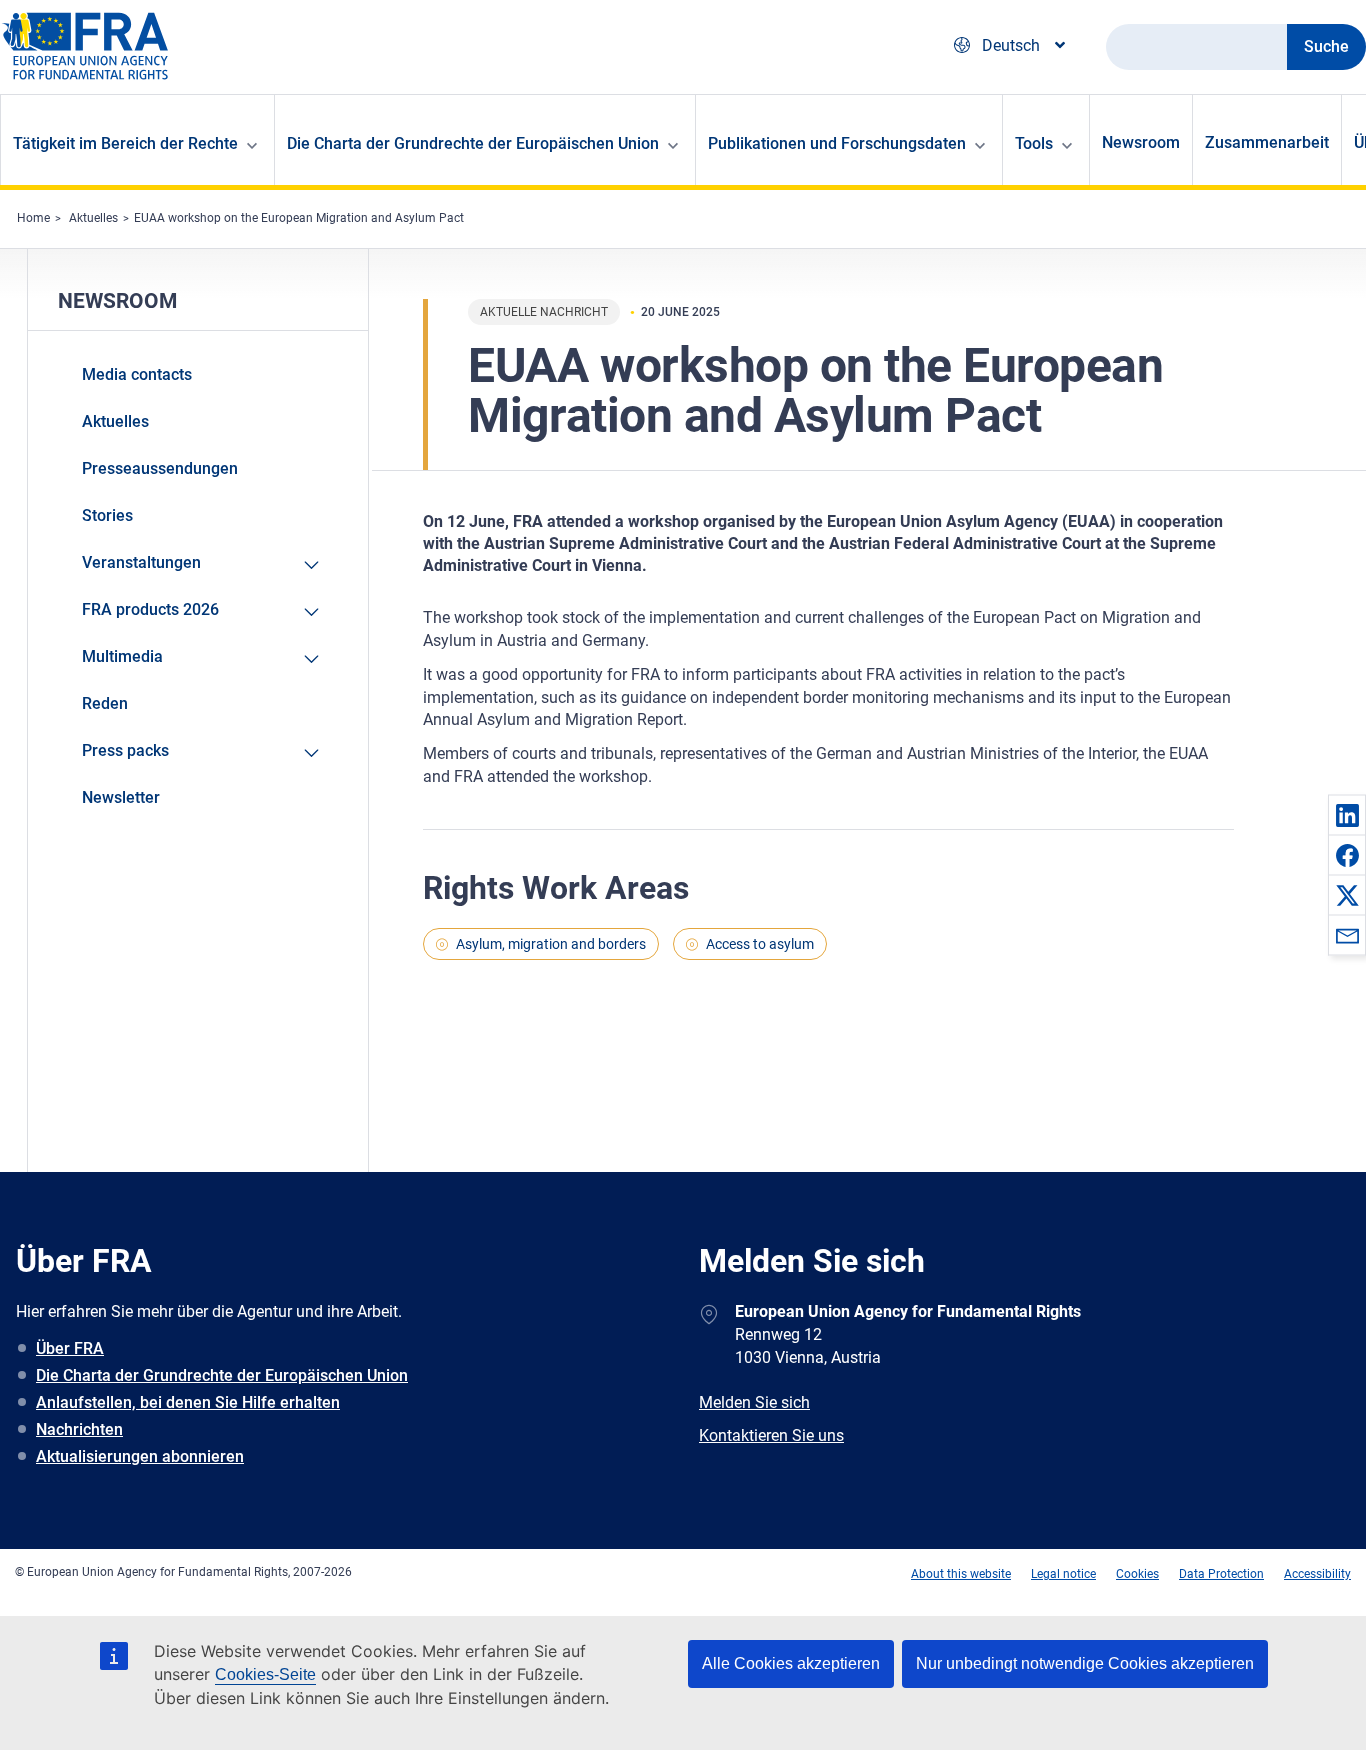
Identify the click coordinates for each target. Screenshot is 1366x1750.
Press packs (125, 750)
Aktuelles (93, 218)
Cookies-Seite (265, 1674)
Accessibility (1317, 1574)
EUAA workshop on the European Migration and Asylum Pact (299, 218)
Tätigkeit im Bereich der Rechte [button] (125, 143)
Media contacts (137, 374)
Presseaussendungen (160, 468)
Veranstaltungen (141, 562)
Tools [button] (1034, 143)
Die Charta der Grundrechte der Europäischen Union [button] (473, 143)
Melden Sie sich (754, 1402)
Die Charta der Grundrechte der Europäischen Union (222, 1375)
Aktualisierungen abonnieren (140, 1456)
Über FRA (70, 1348)
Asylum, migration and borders (551, 944)
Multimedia (122, 656)
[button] (1347, 815)
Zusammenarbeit (1267, 142)
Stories (107, 515)
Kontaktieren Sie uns (771, 1435)
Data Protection (1221, 1574)
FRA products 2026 (150, 609)
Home (33, 218)
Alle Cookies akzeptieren (791, 1663)
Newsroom (1141, 142)
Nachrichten (79, 1429)
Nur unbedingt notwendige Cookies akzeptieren (1085, 1663)
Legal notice (1063, 1574)
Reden (105, 703)
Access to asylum (760, 944)
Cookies (1137, 1574)
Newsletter (121, 797)
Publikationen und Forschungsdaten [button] (837, 143)
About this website (961, 1574)
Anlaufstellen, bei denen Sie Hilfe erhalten (188, 1402)
